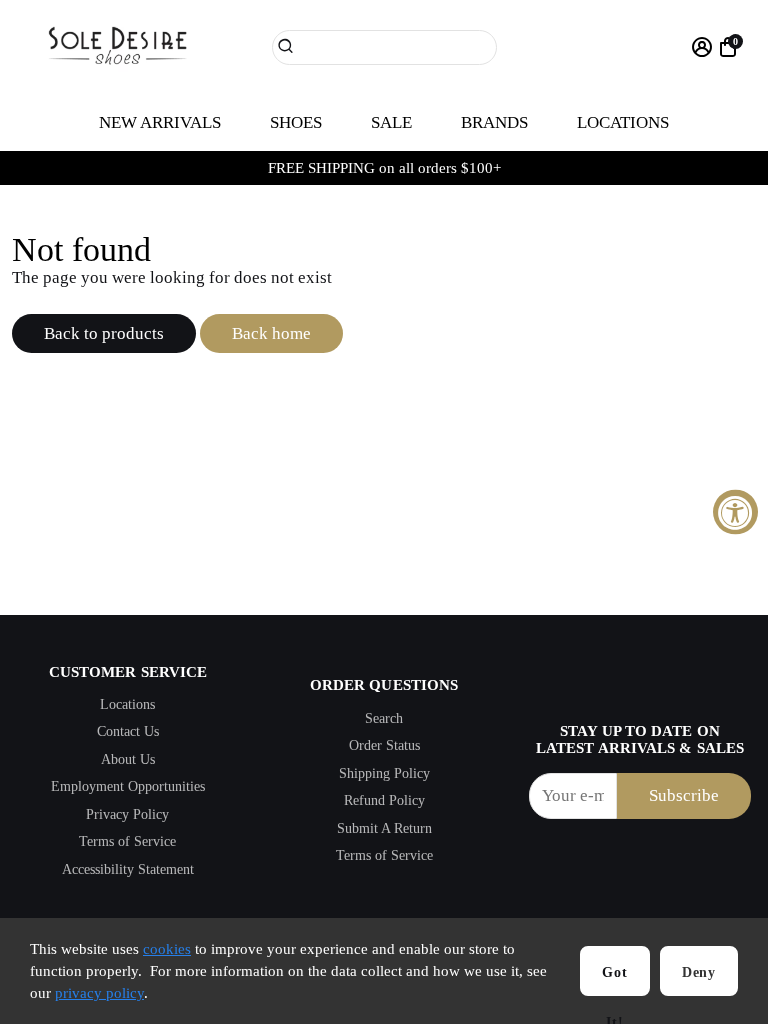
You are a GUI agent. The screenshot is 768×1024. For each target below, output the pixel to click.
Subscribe (684, 795)
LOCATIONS (623, 122)
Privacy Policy (127, 814)
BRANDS (494, 122)
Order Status (384, 745)
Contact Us (128, 731)
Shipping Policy (384, 773)
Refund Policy (384, 800)
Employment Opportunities (128, 786)
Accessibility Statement (128, 869)
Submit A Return (384, 828)
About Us (128, 759)
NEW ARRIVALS (160, 122)
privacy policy (99, 993)
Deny (699, 972)
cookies (167, 949)
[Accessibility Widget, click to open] (735, 512)
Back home (271, 333)
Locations (127, 704)
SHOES (296, 122)
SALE (391, 122)
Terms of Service (127, 841)
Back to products (104, 333)
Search (384, 718)
